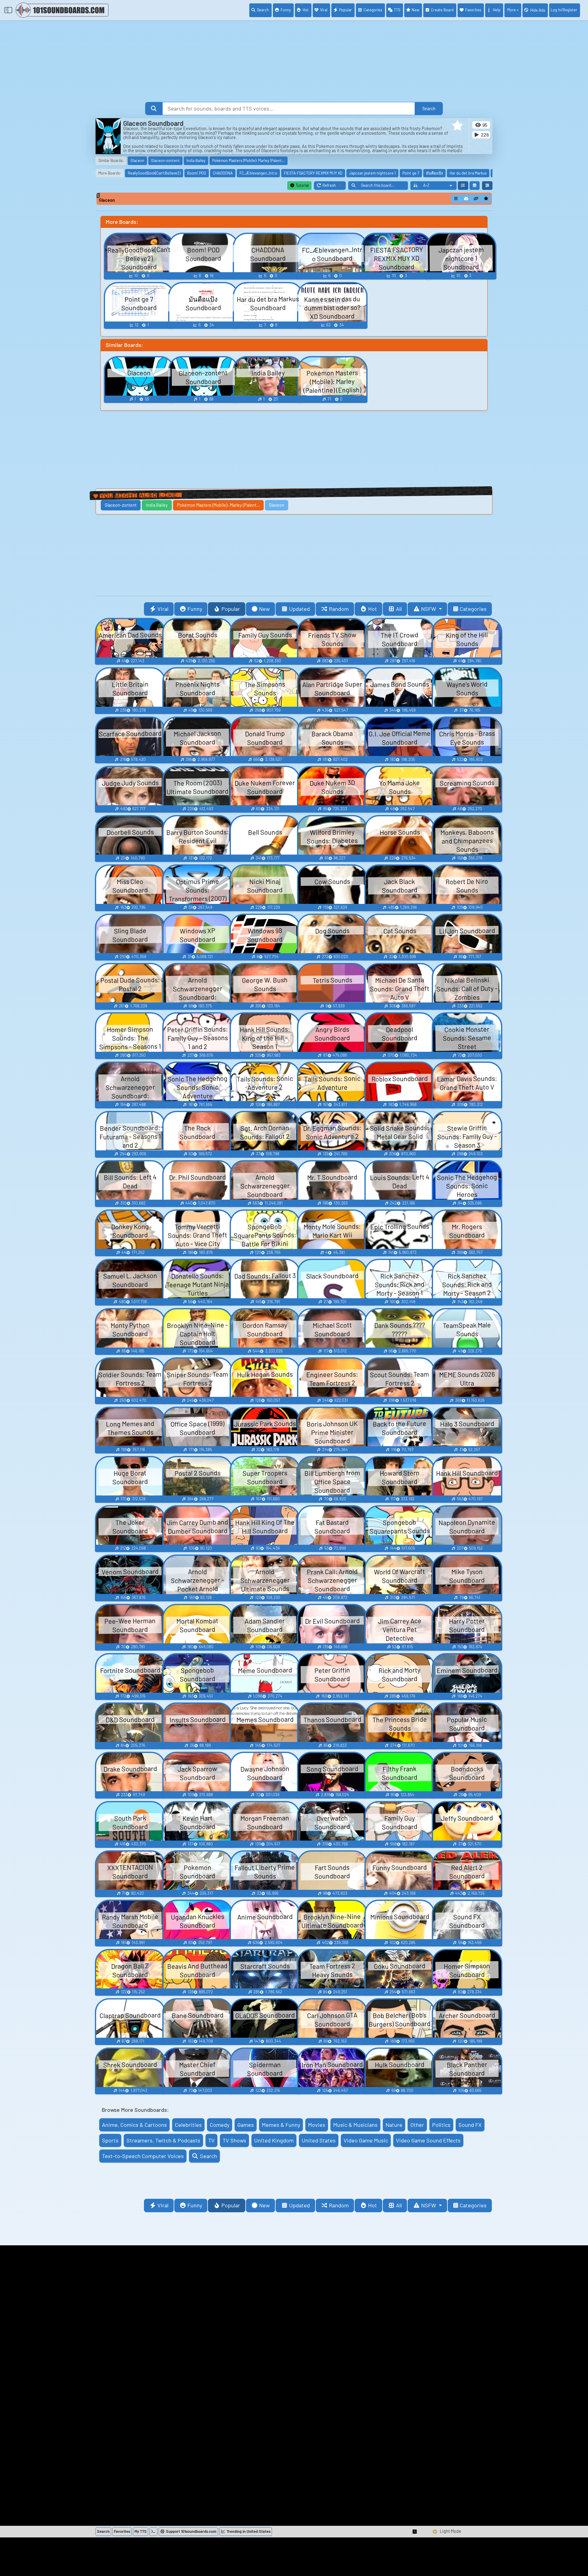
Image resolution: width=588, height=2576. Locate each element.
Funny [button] (195, 609)
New (415, 10)
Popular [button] (231, 609)
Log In (564, 10)
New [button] (264, 609)
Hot (306, 10)
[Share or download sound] (456, 199)
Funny (286, 10)
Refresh (334, 186)
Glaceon (107, 200)
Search (263, 10)
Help (497, 10)
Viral (324, 10)
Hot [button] (373, 609)
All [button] (399, 609)
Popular (345, 10)
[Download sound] (466, 199)
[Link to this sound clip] (476, 199)
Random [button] (339, 609)
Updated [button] (300, 609)
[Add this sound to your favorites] (486, 199)
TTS (397, 10)
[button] (458, 126)
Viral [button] (163, 609)
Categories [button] (473, 609)
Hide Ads (538, 10)
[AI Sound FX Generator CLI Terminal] (153, 2532)
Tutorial (302, 185)
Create (442, 10)
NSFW (429, 609)
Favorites (473, 10)
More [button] (511, 10)
